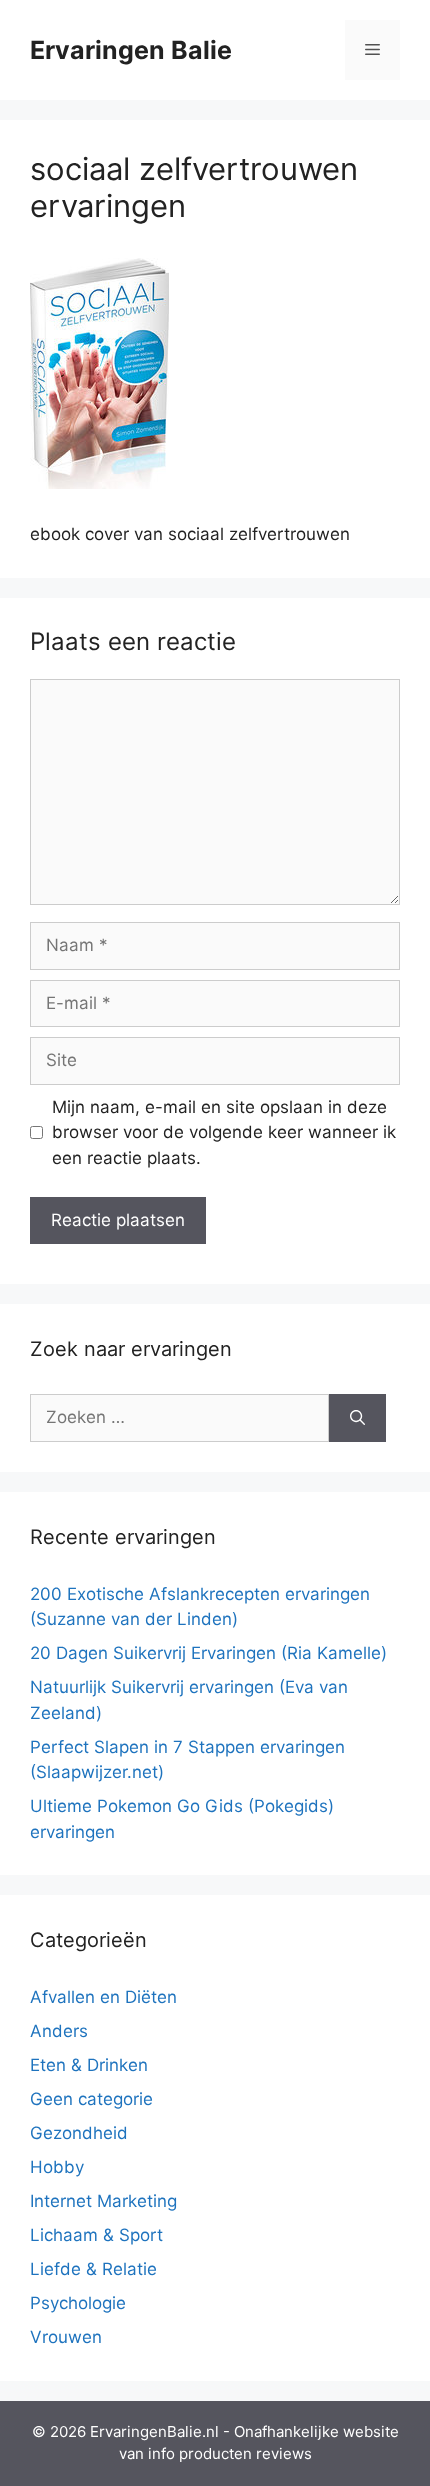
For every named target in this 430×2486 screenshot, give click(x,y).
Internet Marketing (103, 2201)
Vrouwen (66, 2337)
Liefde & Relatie (93, 2269)
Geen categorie (91, 2099)
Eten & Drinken (89, 2065)
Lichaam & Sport (96, 2235)
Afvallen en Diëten (103, 1997)
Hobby (57, 2167)
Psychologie (78, 2303)
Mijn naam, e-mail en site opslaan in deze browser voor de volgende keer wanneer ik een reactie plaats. (224, 1132)
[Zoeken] (357, 1418)
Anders (59, 2031)
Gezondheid (79, 2133)
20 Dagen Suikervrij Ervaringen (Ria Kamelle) (208, 1653)
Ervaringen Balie (131, 50)
